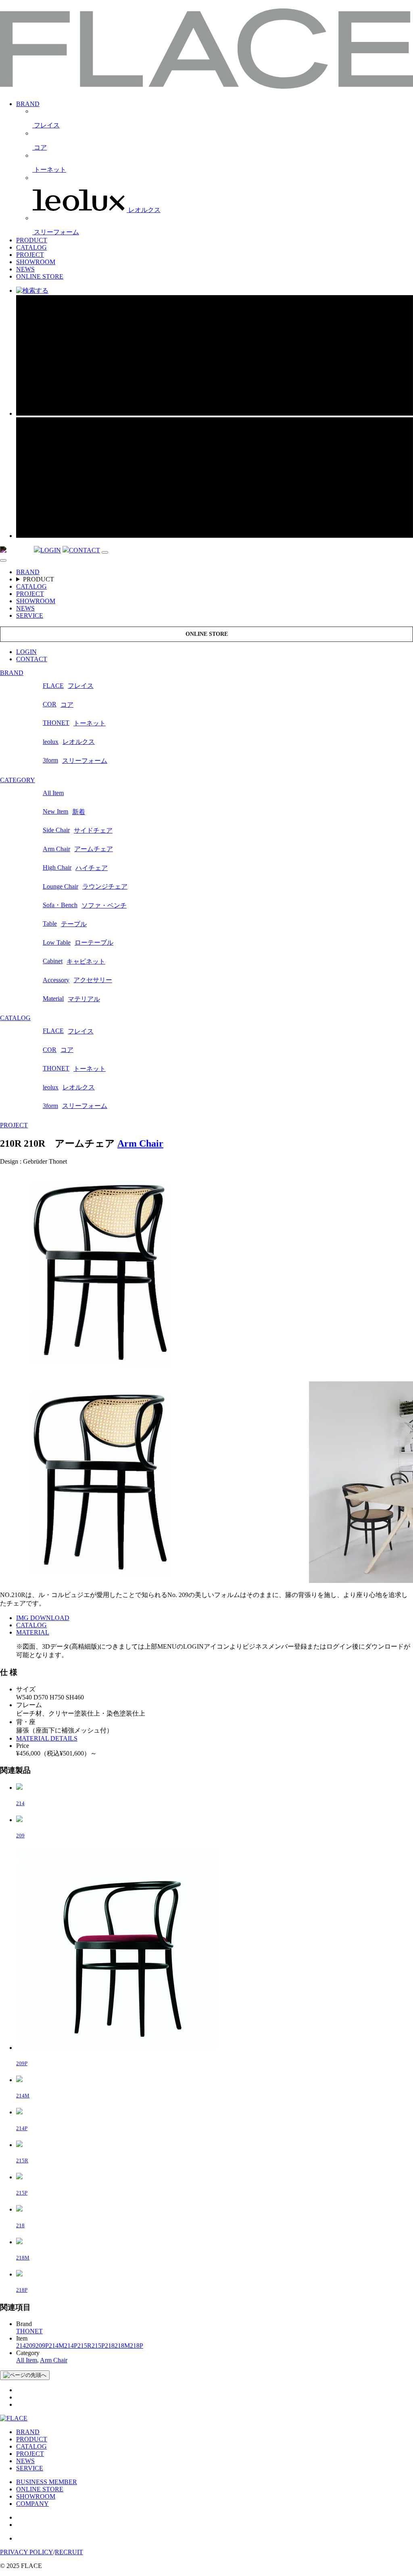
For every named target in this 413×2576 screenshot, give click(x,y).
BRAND (28, 104)
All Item (53, 793)
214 (21, 2346)
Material (71, 999)
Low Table (78, 943)
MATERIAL (33, 1632)
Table (65, 924)
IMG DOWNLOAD (43, 1618)
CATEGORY (18, 780)
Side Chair (78, 830)
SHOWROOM (36, 262)
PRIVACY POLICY (27, 2552)
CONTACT (32, 659)
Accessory (77, 980)
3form (75, 760)
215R (84, 2346)
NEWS (25, 269)
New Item (64, 812)
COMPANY (32, 2504)
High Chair (75, 868)
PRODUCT (32, 240)
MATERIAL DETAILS (47, 1738)
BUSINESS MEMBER (47, 2482)
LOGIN (26, 652)
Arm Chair (78, 849)
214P (71, 2346)
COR (58, 704)
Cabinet (74, 961)
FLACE (68, 686)
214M (56, 2346)
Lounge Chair (85, 887)
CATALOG (31, 247)
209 (31, 2346)
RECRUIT (69, 2552)
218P (137, 2346)
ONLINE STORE (40, 276)
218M (122, 2346)
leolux (69, 742)
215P (98, 2346)
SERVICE (30, 615)
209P (42, 2346)
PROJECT (30, 255)
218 (110, 2346)
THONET (74, 723)
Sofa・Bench (85, 905)
